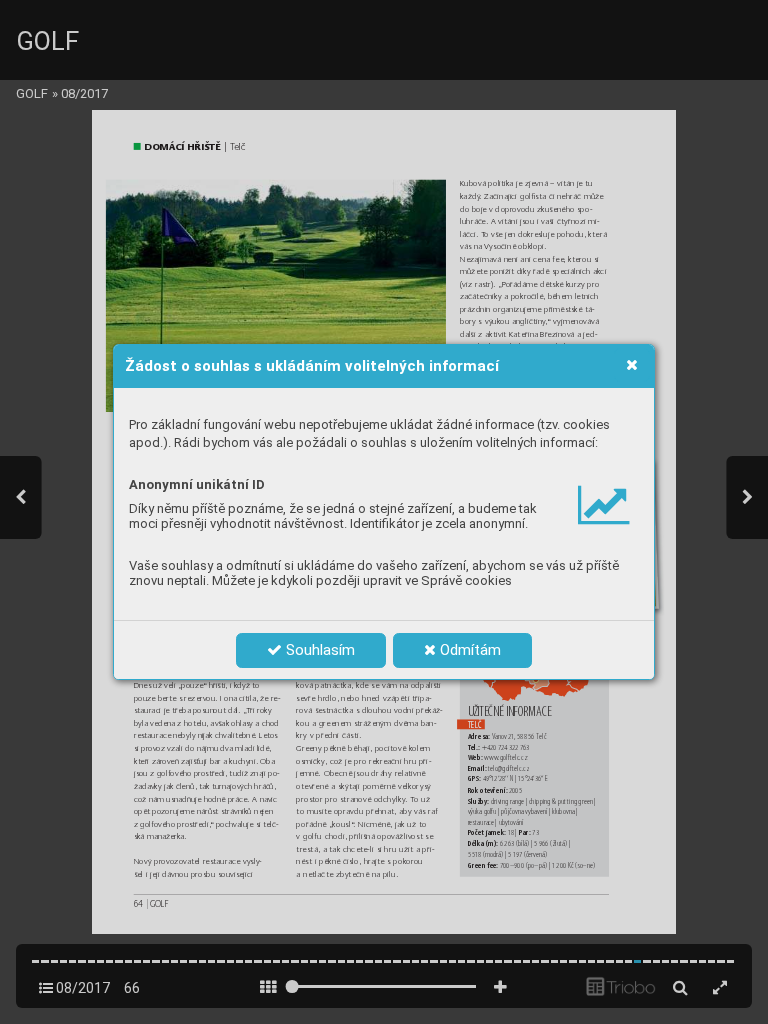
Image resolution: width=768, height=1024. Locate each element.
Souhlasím (318, 650)
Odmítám (468, 650)
